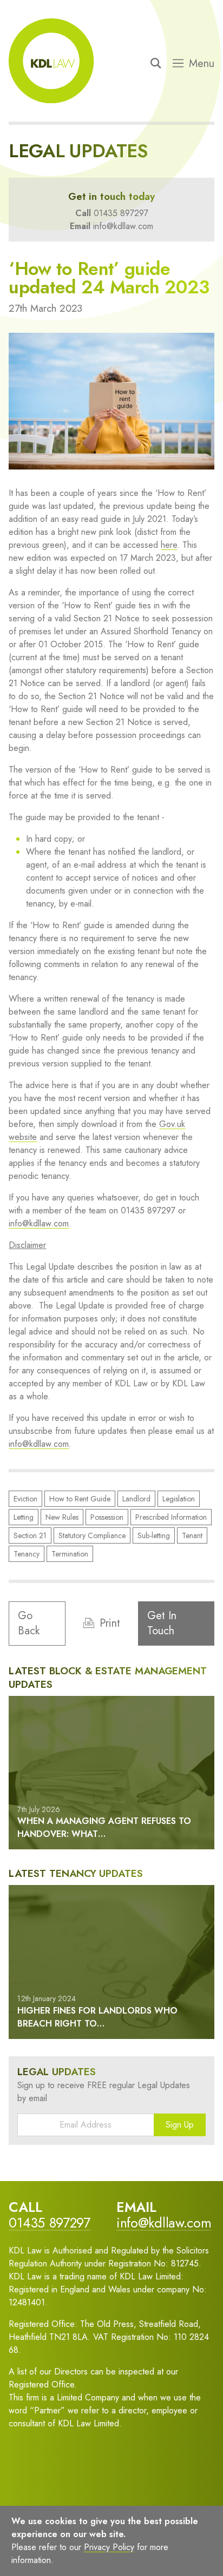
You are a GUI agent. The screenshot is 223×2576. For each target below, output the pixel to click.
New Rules (62, 1517)
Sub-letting (154, 1535)
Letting (24, 1517)
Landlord (136, 1499)
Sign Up (180, 2125)
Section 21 (30, 1535)
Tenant (192, 1535)
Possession (107, 1517)
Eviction (25, 1499)
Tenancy (27, 1554)
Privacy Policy (109, 2547)
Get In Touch (162, 1623)
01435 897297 (121, 213)
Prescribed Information (171, 1517)
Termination (70, 1554)
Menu (202, 64)
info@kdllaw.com (123, 226)
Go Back (29, 1623)
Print (110, 1623)
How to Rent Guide (80, 1499)
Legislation (179, 1499)
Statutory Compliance (92, 1535)
